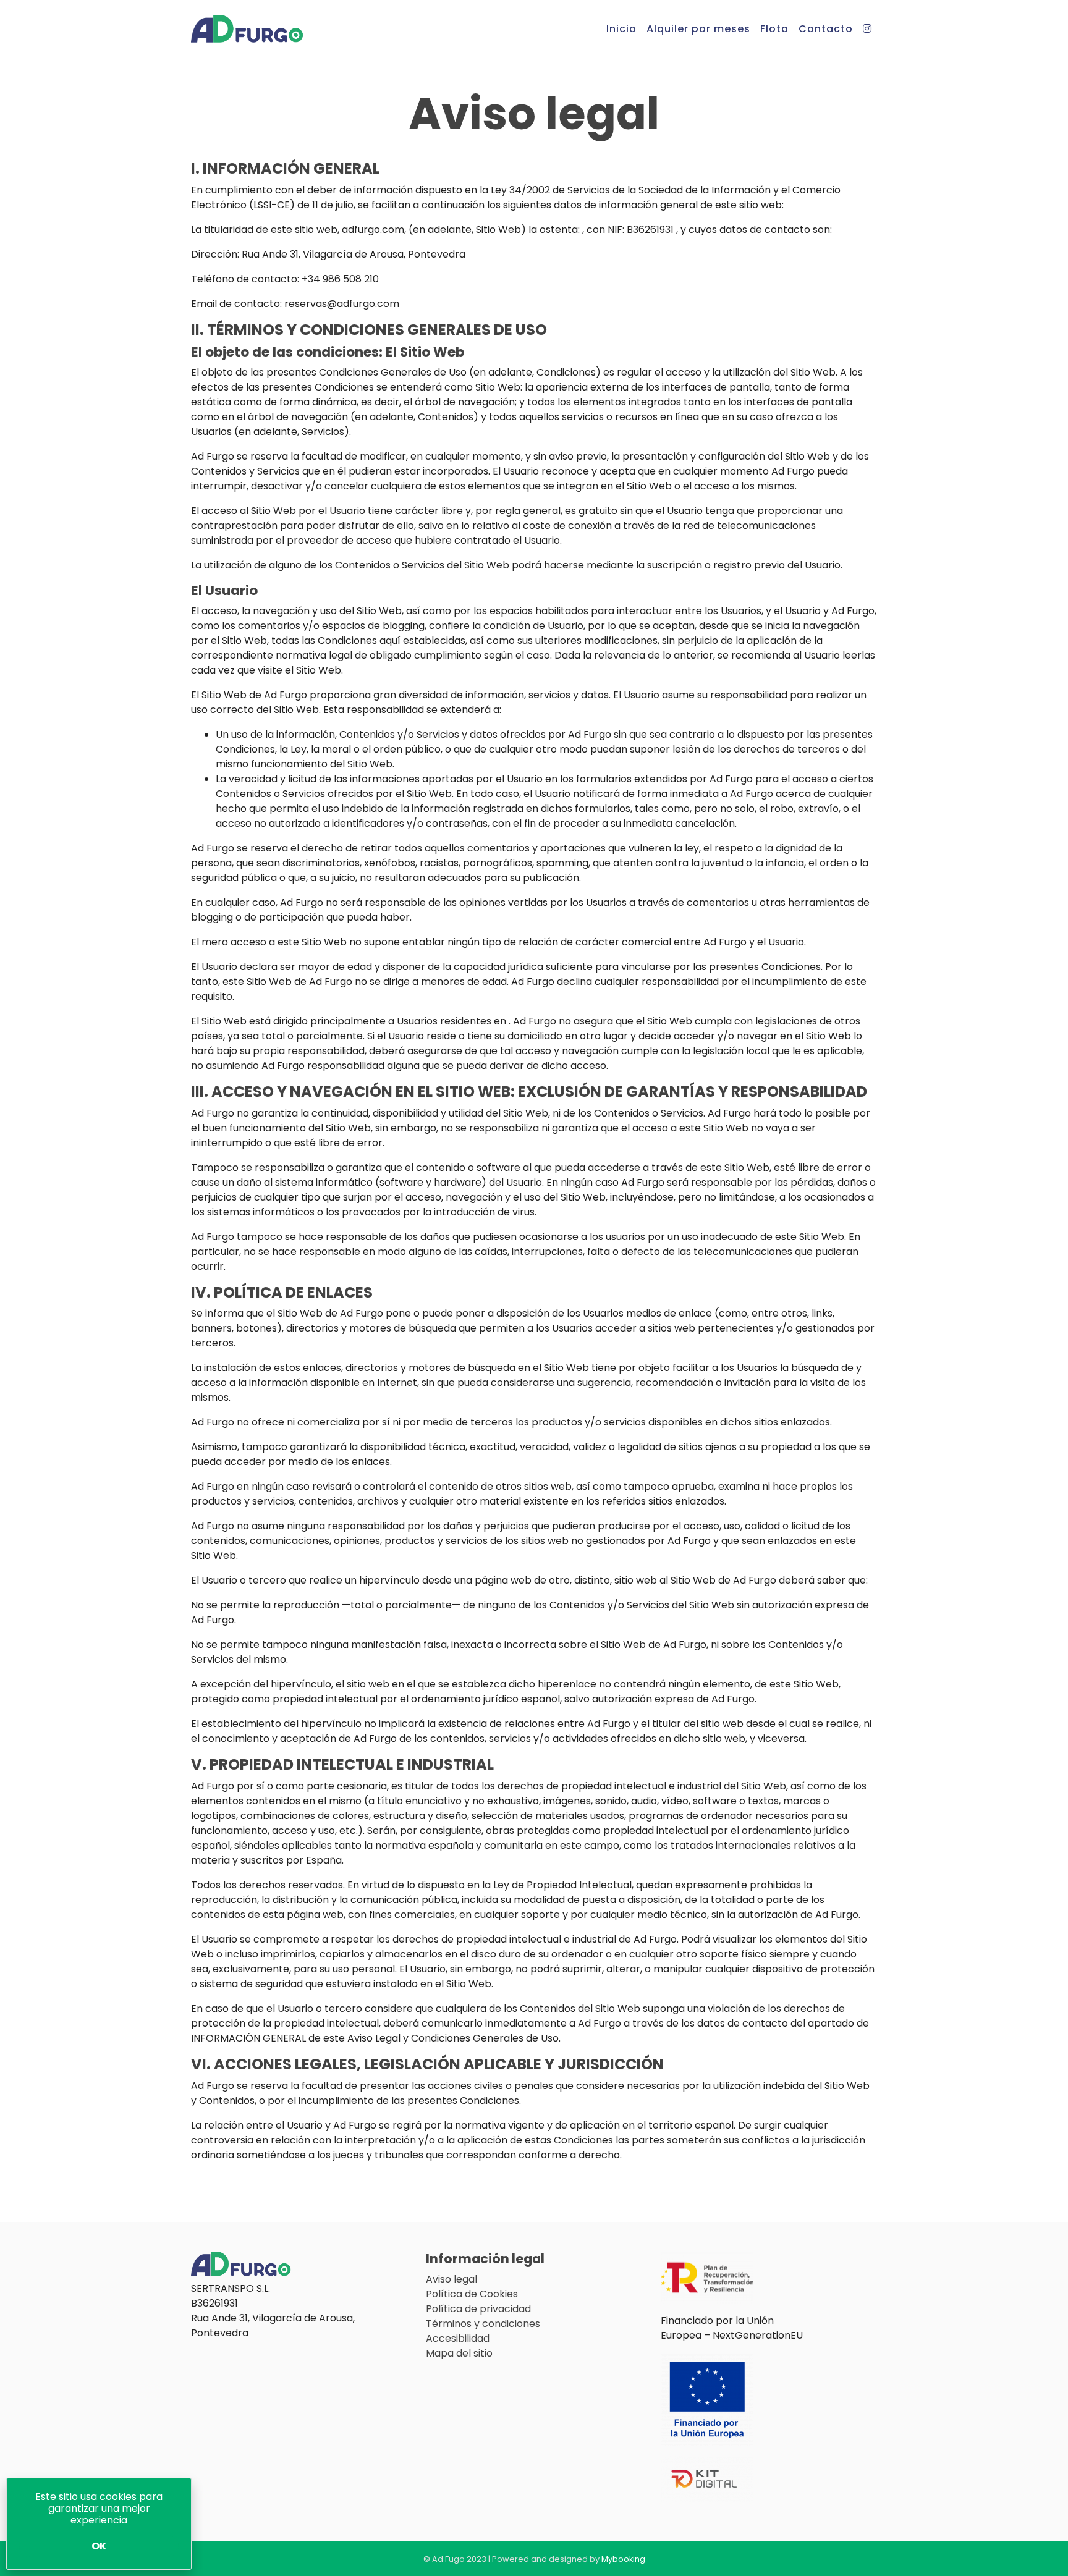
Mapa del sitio (459, 2353)
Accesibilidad (458, 2338)
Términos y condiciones (483, 2324)
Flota (774, 29)
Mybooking (623, 2559)
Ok (99, 2546)
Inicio (621, 29)
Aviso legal (451, 2279)
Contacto (826, 29)
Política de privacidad (478, 2309)
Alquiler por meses (698, 29)
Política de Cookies (472, 2294)
